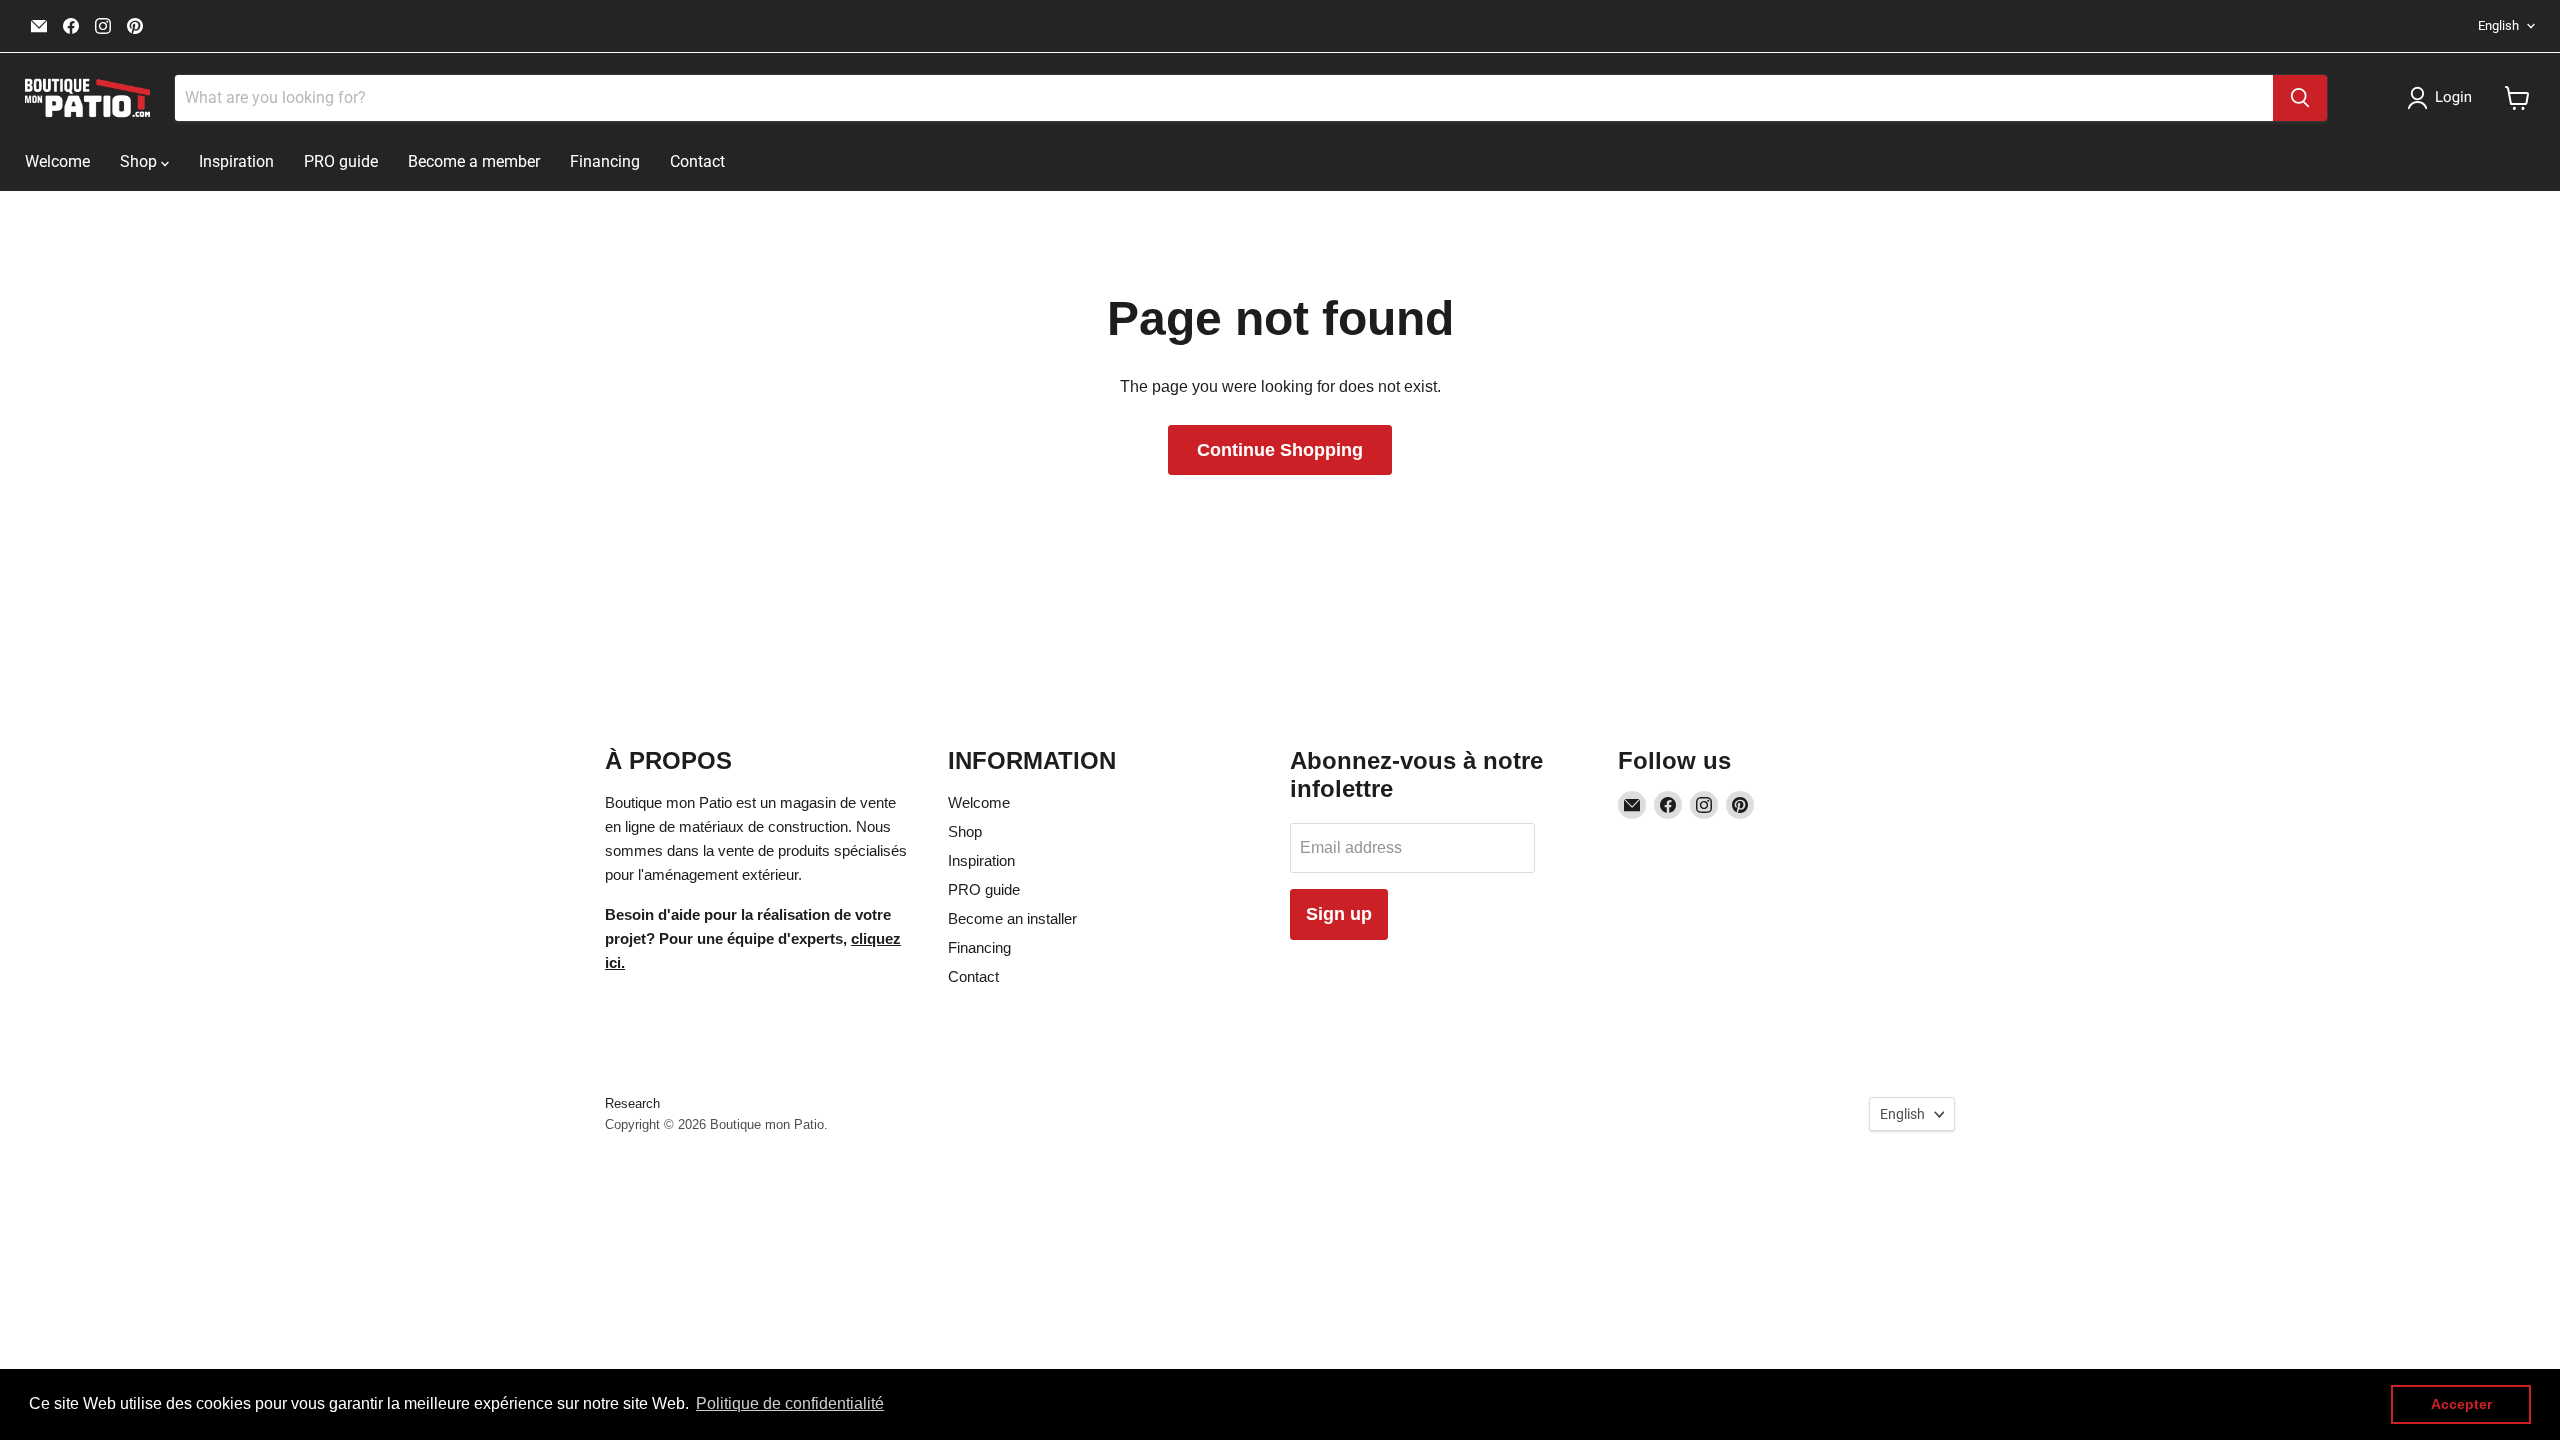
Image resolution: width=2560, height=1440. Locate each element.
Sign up (1339, 914)
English (2498, 25)
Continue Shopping (1280, 450)
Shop (140, 161)
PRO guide (341, 161)
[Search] (2300, 98)
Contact (697, 161)
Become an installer (1012, 918)
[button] (2443, 98)
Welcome (57, 161)
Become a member (474, 161)
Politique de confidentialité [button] (790, 1403)
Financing (605, 161)
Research (632, 1103)
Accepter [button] (2461, 1404)
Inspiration (236, 161)
